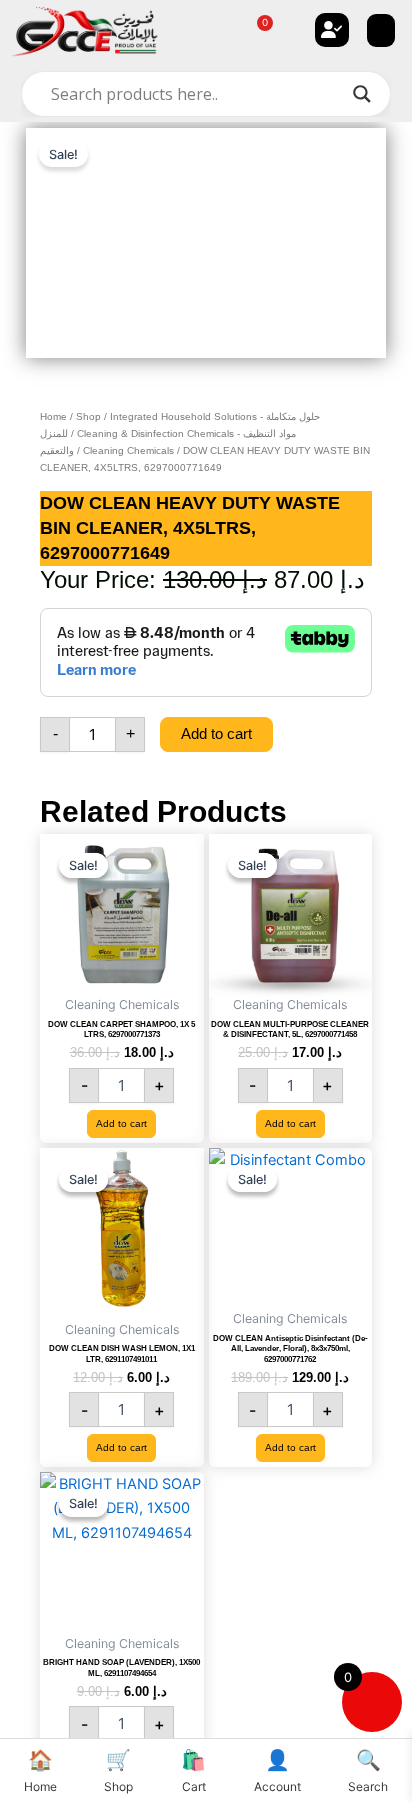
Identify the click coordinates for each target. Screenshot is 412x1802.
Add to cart (216, 734)
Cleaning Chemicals (128, 450)
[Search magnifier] (362, 94)
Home (53, 416)
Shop (88, 416)
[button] (381, 30)
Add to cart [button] (121, 1123)
